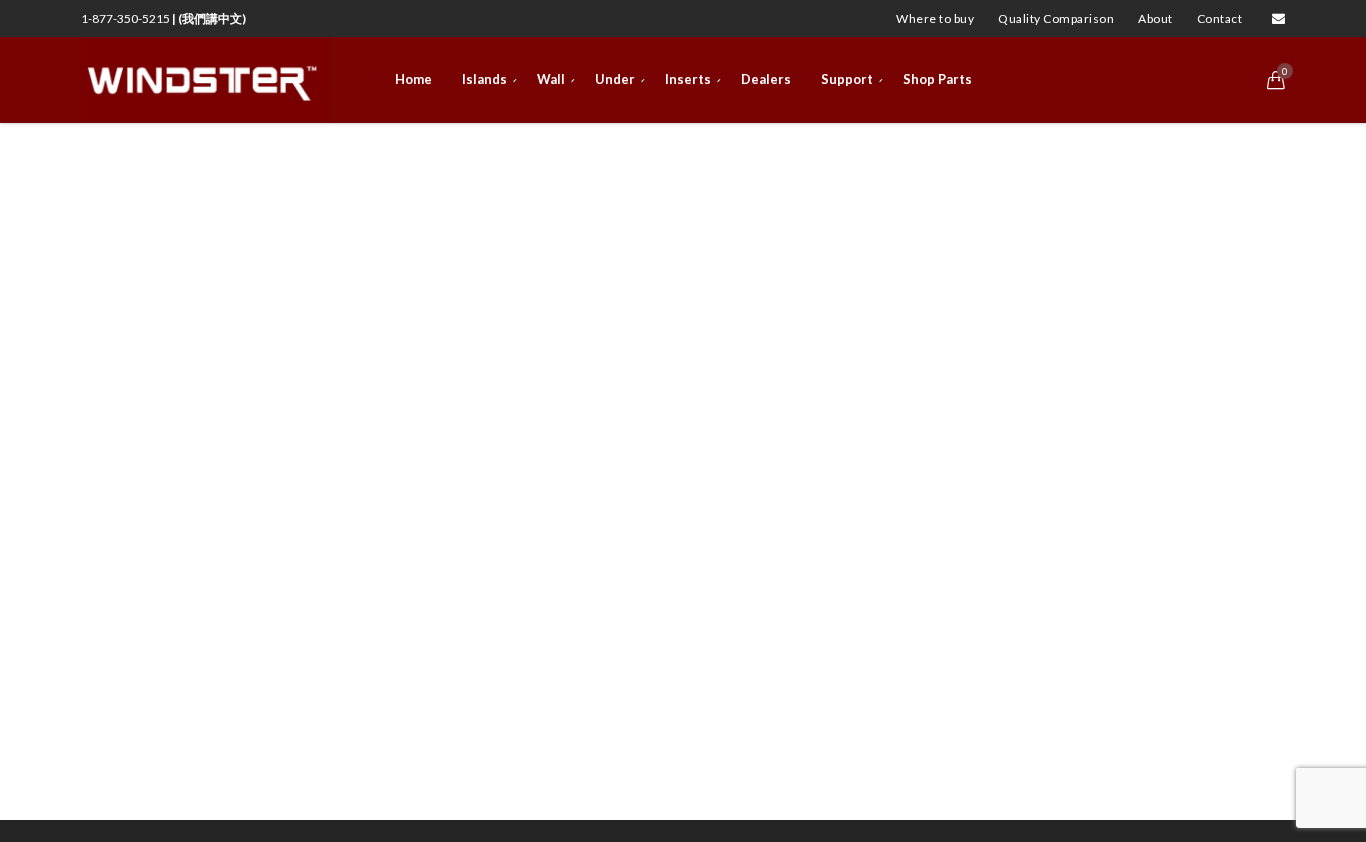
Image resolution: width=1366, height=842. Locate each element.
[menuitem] (935, 19)
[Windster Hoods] (205, 80)
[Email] (1278, 18)
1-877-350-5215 (163, 18)
